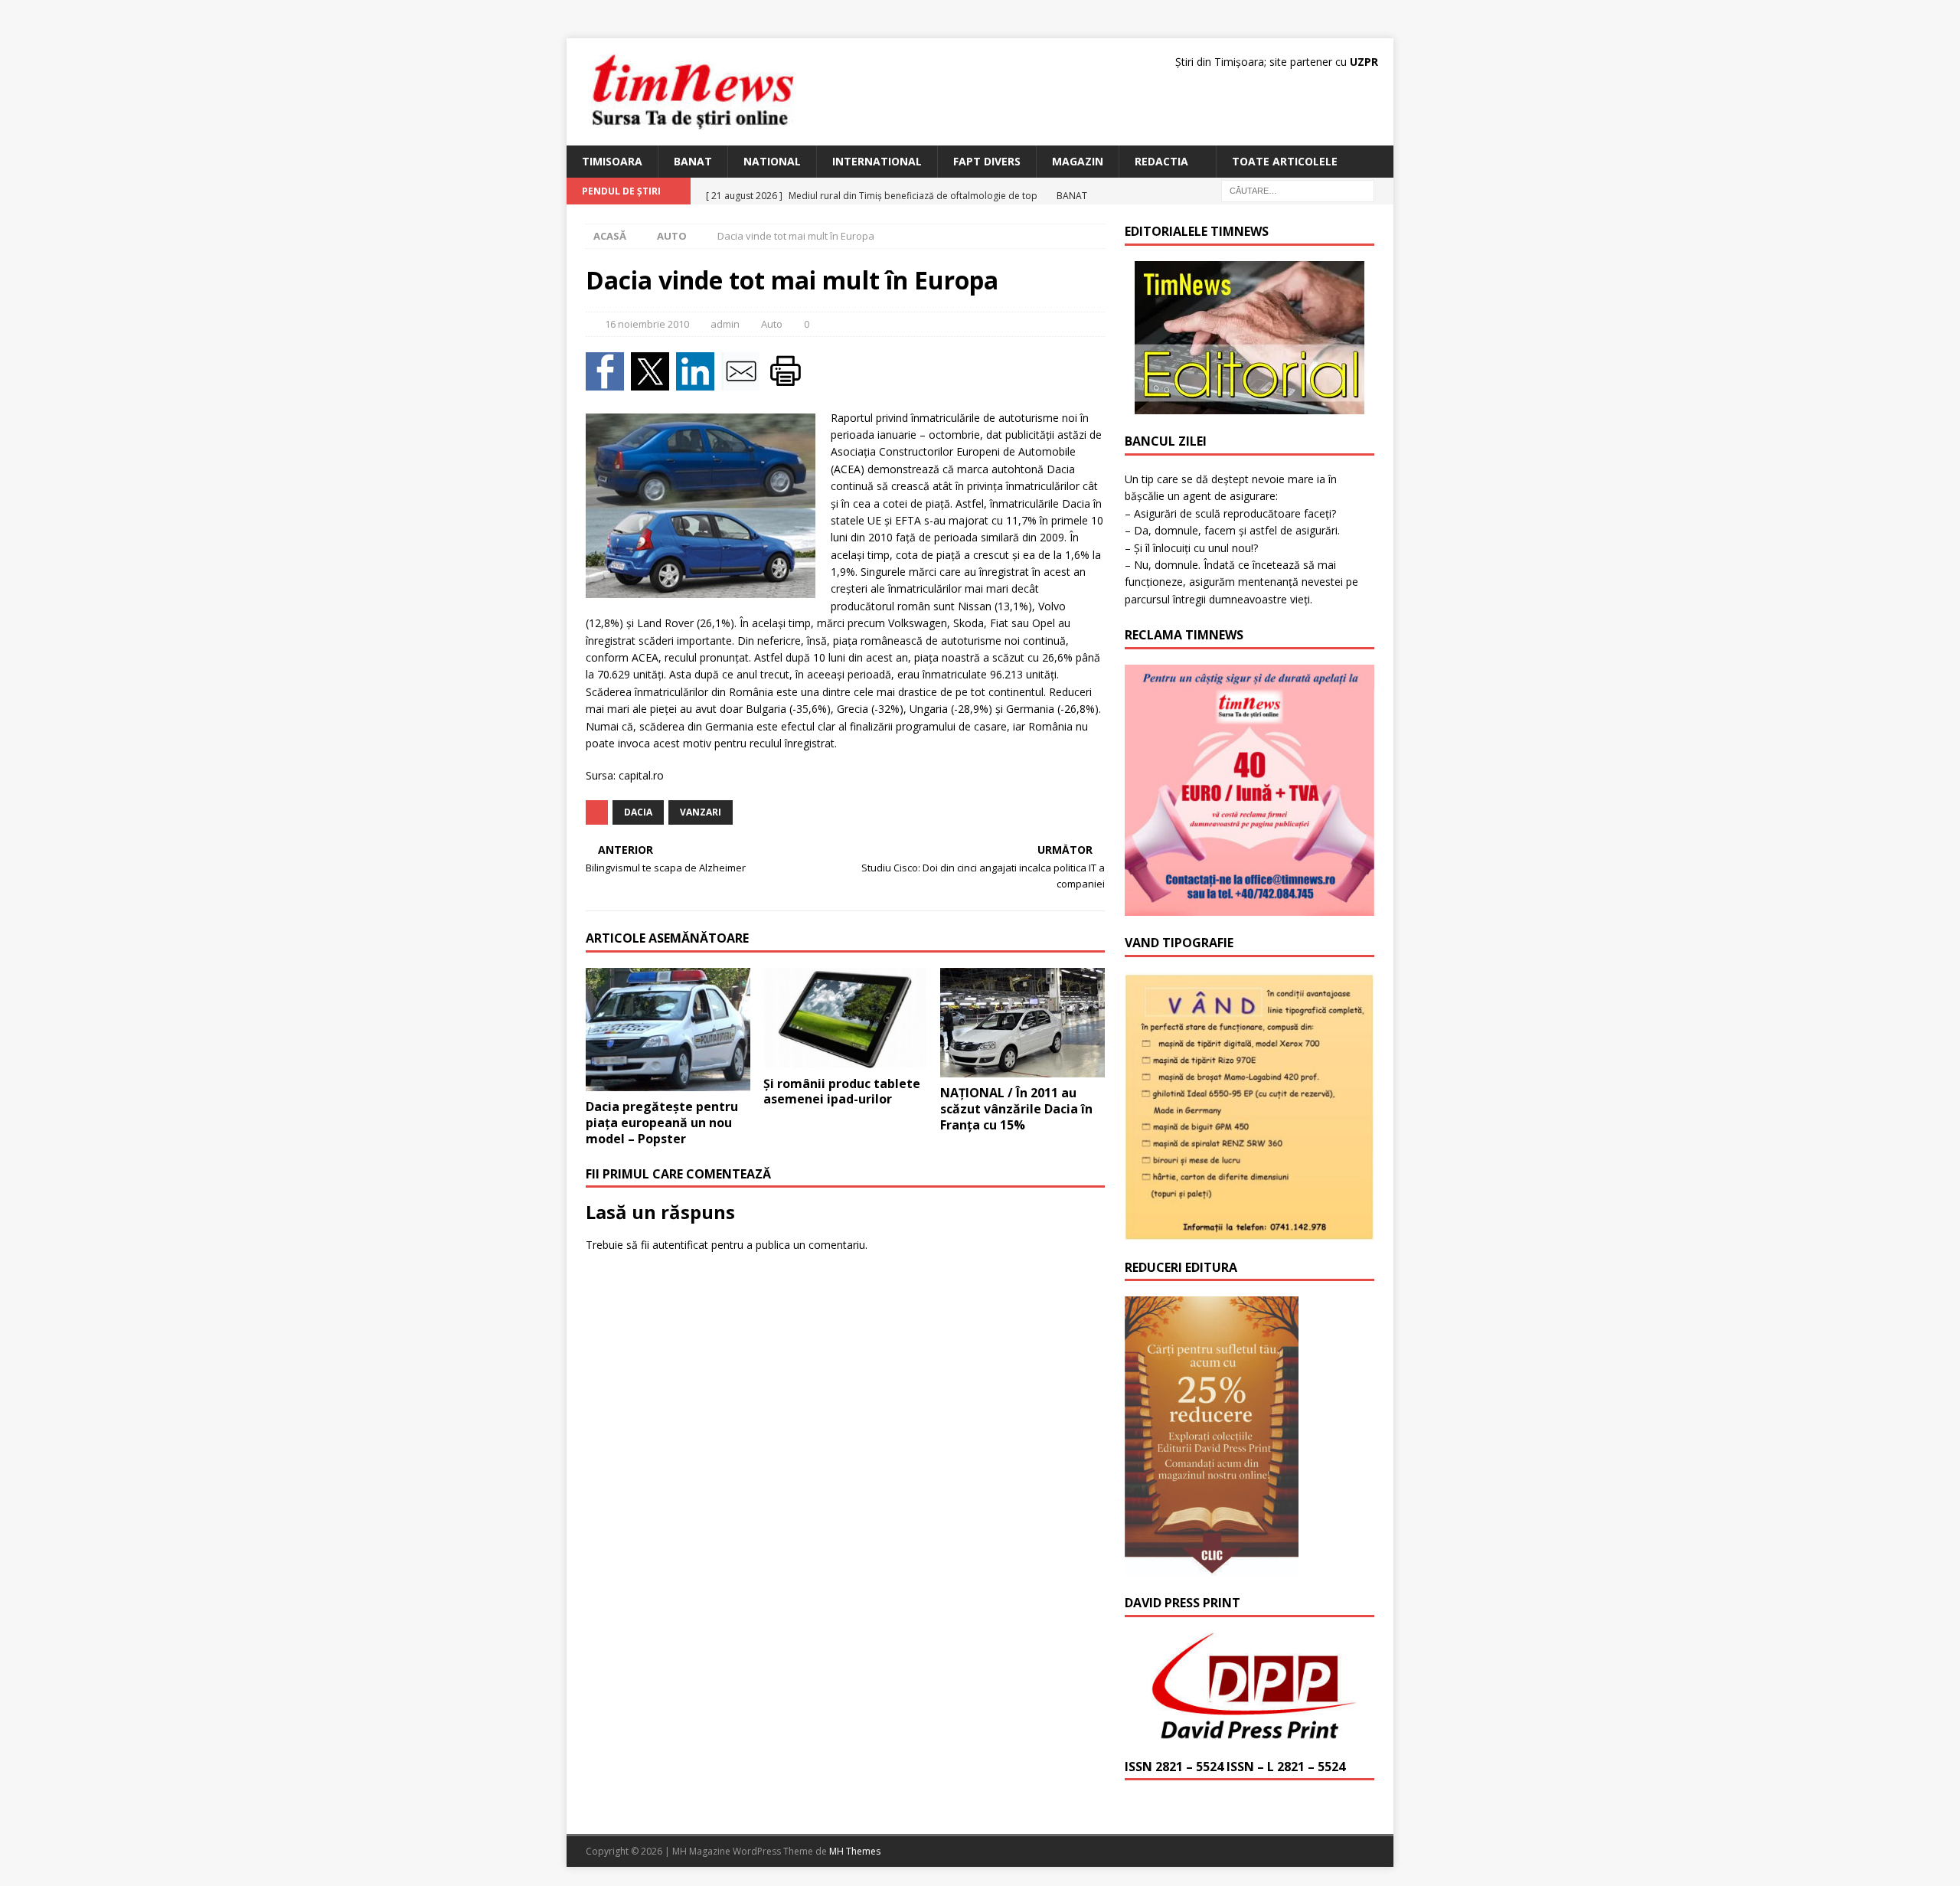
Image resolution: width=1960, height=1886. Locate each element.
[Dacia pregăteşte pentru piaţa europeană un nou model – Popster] (668, 1030)
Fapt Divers (987, 161)
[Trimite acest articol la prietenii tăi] (744, 381)
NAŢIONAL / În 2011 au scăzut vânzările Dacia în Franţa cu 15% (1016, 1109)
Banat (693, 161)
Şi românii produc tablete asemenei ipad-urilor (842, 1092)
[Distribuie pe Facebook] (608, 381)
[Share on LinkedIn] (699, 381)
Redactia (1161, 161)
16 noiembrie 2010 (647, 324)
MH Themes (855, 1851)
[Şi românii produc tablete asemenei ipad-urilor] (846, 1018)
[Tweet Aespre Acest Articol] (653, 381)
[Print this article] (787, 381)
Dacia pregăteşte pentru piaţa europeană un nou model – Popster (662, 1123)
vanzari (701, 812)
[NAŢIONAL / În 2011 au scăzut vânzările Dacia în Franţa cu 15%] (1022, 1023)
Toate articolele (1285, 161)
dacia (638, 812)
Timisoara (612, 161)
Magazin (1078, 161)
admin (725, 324)
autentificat (680, 1245)
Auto (772, 324)
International (877, 161)
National (772, 161)
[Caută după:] (1298, 190)
